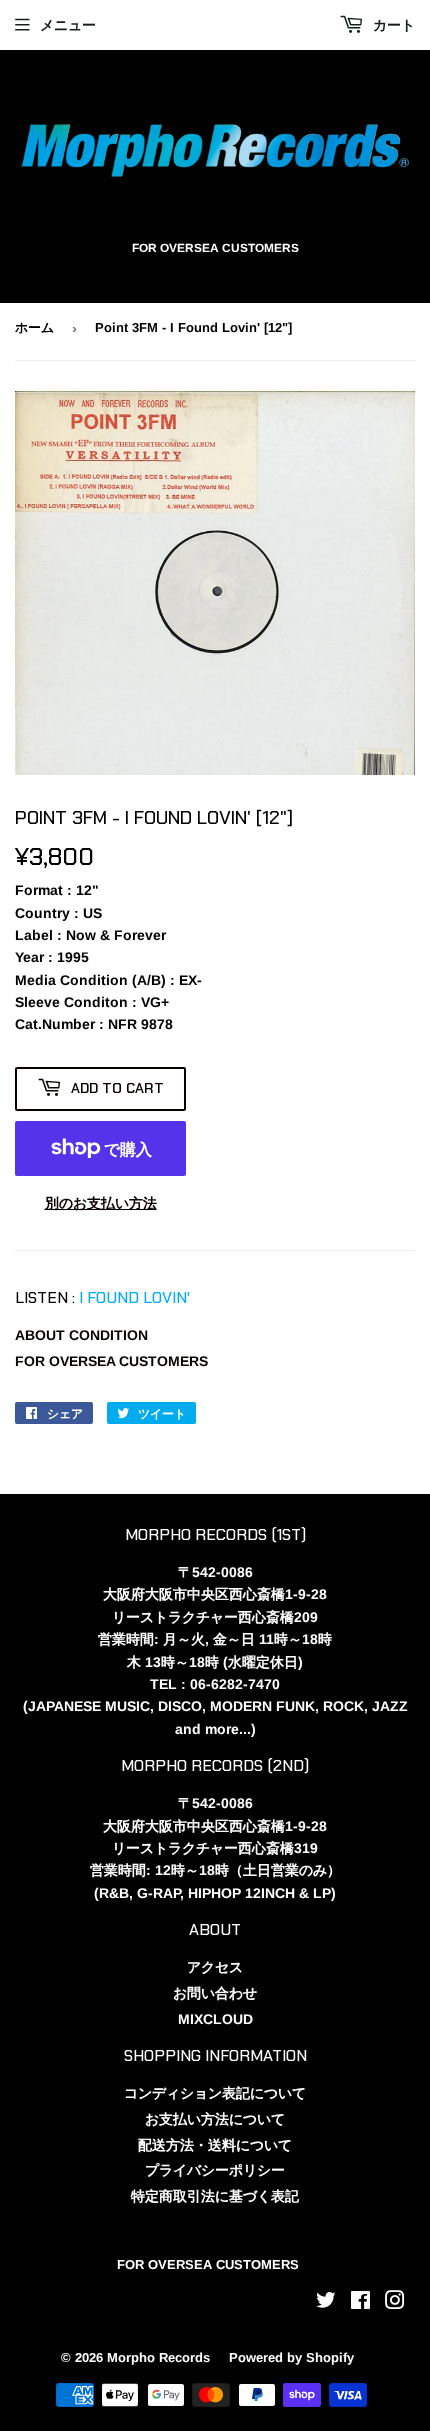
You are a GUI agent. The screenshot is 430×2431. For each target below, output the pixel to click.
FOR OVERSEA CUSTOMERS (111, 1361)
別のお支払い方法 (101, 1203)
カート (392, 25)
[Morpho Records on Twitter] (326, 2303)
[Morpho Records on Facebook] (360, 2303)
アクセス (215, 1967)
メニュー (68, 25)
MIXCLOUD (215, 2019)
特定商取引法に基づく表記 (215, 2196)
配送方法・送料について (215, 2145)
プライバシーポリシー (215, 2170)
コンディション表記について (215, 2093)
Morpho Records (158, 2357)
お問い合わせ (215, 1993)
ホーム (34, 327)
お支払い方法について (215, 2119)
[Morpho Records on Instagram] (395, 2303)
